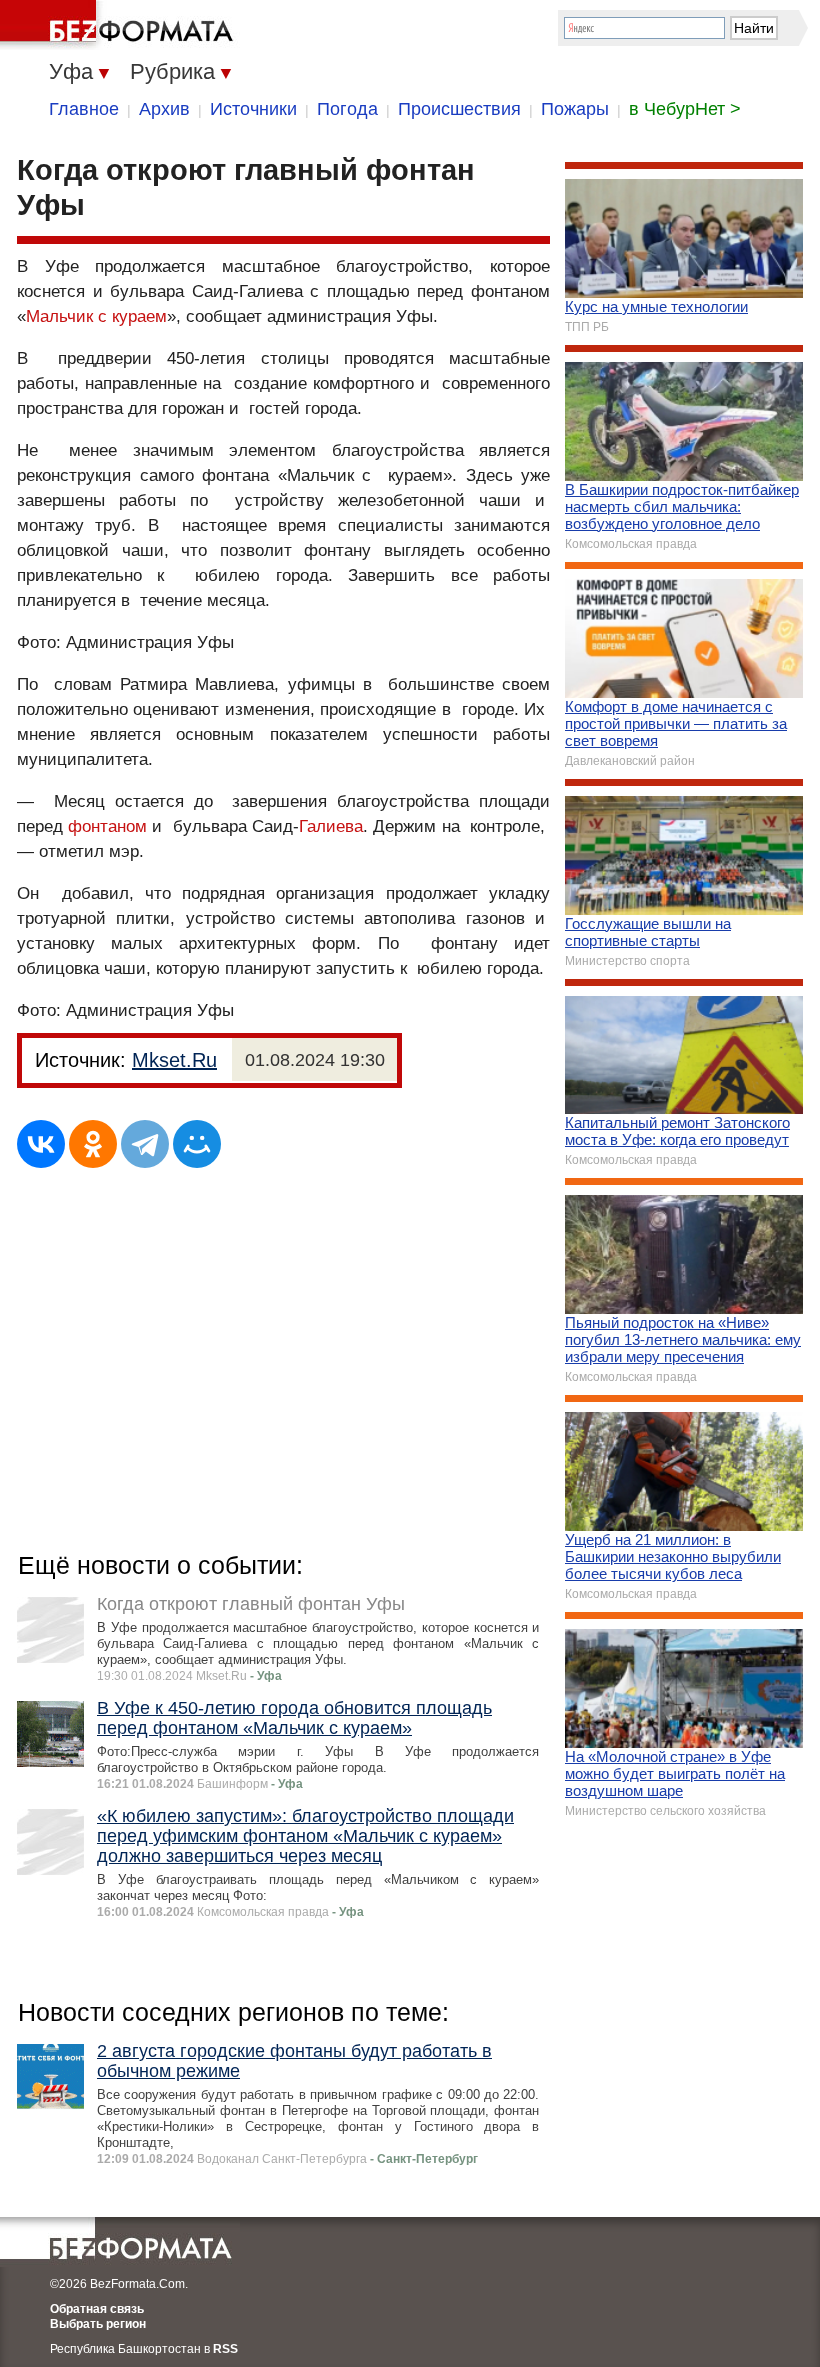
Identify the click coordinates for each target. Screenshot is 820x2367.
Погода (347, 109)
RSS (225, 2349)
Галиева (331, 826)
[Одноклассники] (93, 1144)
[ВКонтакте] (41, 1144)
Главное (84, 109)
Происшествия (459, 109)
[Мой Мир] (197, 1144)
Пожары (575, 109)
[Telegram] (145, 1144)
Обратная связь (97, 2309)
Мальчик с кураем (96, 316)
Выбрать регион (98, 2324)
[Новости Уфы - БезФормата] (120, 25)
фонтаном (107, 826)
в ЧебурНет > (685, 109)
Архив (164, 109)
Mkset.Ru (174, 1060)
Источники (253, 109)
